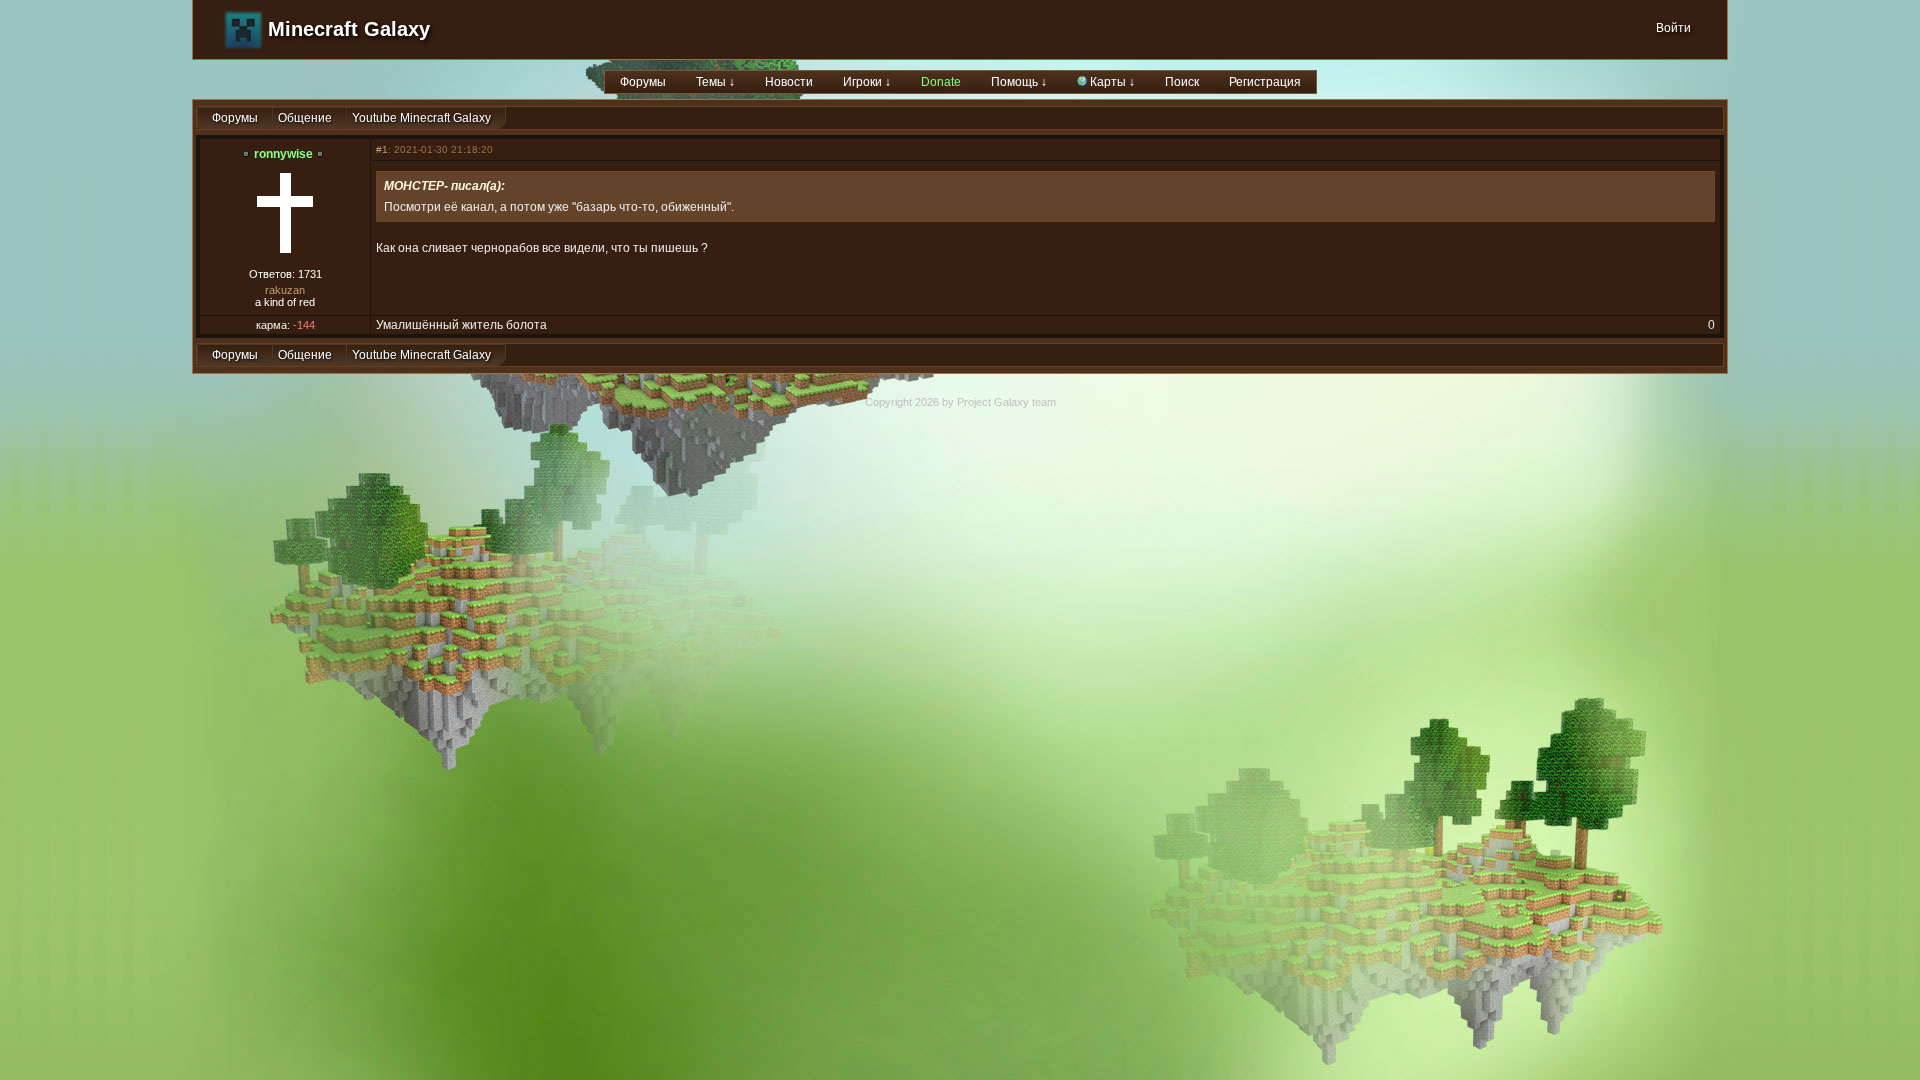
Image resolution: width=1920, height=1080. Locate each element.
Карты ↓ (1111, 82)
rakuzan (285, 290)
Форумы (643, 82)
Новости (789, 82)
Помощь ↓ (1019, 82)
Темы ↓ (715, 82)
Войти (1673, 28)
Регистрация (1265, 82)
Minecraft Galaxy (349, 29)
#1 (382, 149)
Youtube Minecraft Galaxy (421, 118)
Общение (305, 118)
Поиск (1182, 82)
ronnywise (283, 154)
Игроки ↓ (867, 82)
